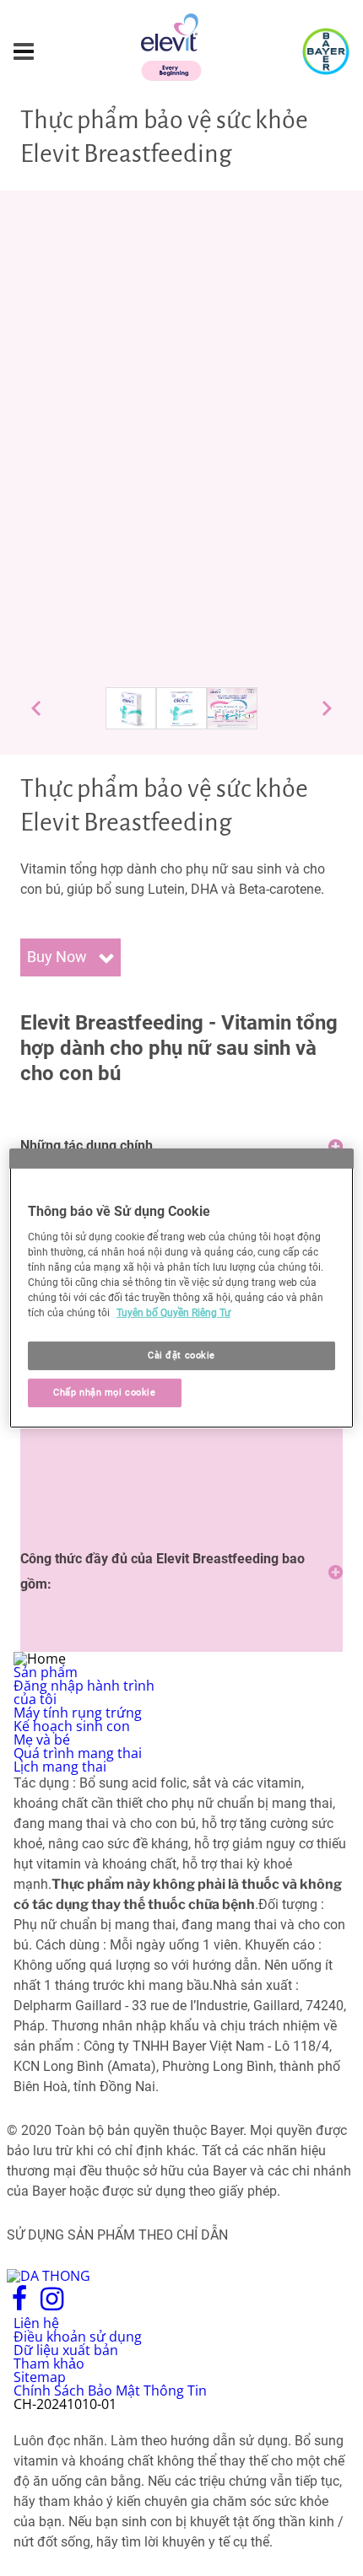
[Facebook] (20, 2305)
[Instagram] (52, 2305)
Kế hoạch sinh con (72, 1726)
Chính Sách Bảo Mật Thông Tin (110, 2390)
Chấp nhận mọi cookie (104, 1392)
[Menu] (24, 52)
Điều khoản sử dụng (78, 2337)
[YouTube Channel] (89, 2305)
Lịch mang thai (60, 1767)
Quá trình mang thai (78, 1753)
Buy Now (59, 957)
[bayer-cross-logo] (326, 51)
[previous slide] (36, 708)
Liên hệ (36, 2323)
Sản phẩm (46, 1672)
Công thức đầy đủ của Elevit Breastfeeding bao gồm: (163, 1571)
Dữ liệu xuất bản (66, 2350)
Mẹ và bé (42, 1740)
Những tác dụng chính (87, 1145)
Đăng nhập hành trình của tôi (84, 1692)
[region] (182, 1288)
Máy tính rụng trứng (78, 1713)
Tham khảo (49, 2364)
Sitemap (40, 2377)
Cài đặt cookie (181, 1355)
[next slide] (327, 708)
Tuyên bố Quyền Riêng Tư (173, 1313)
